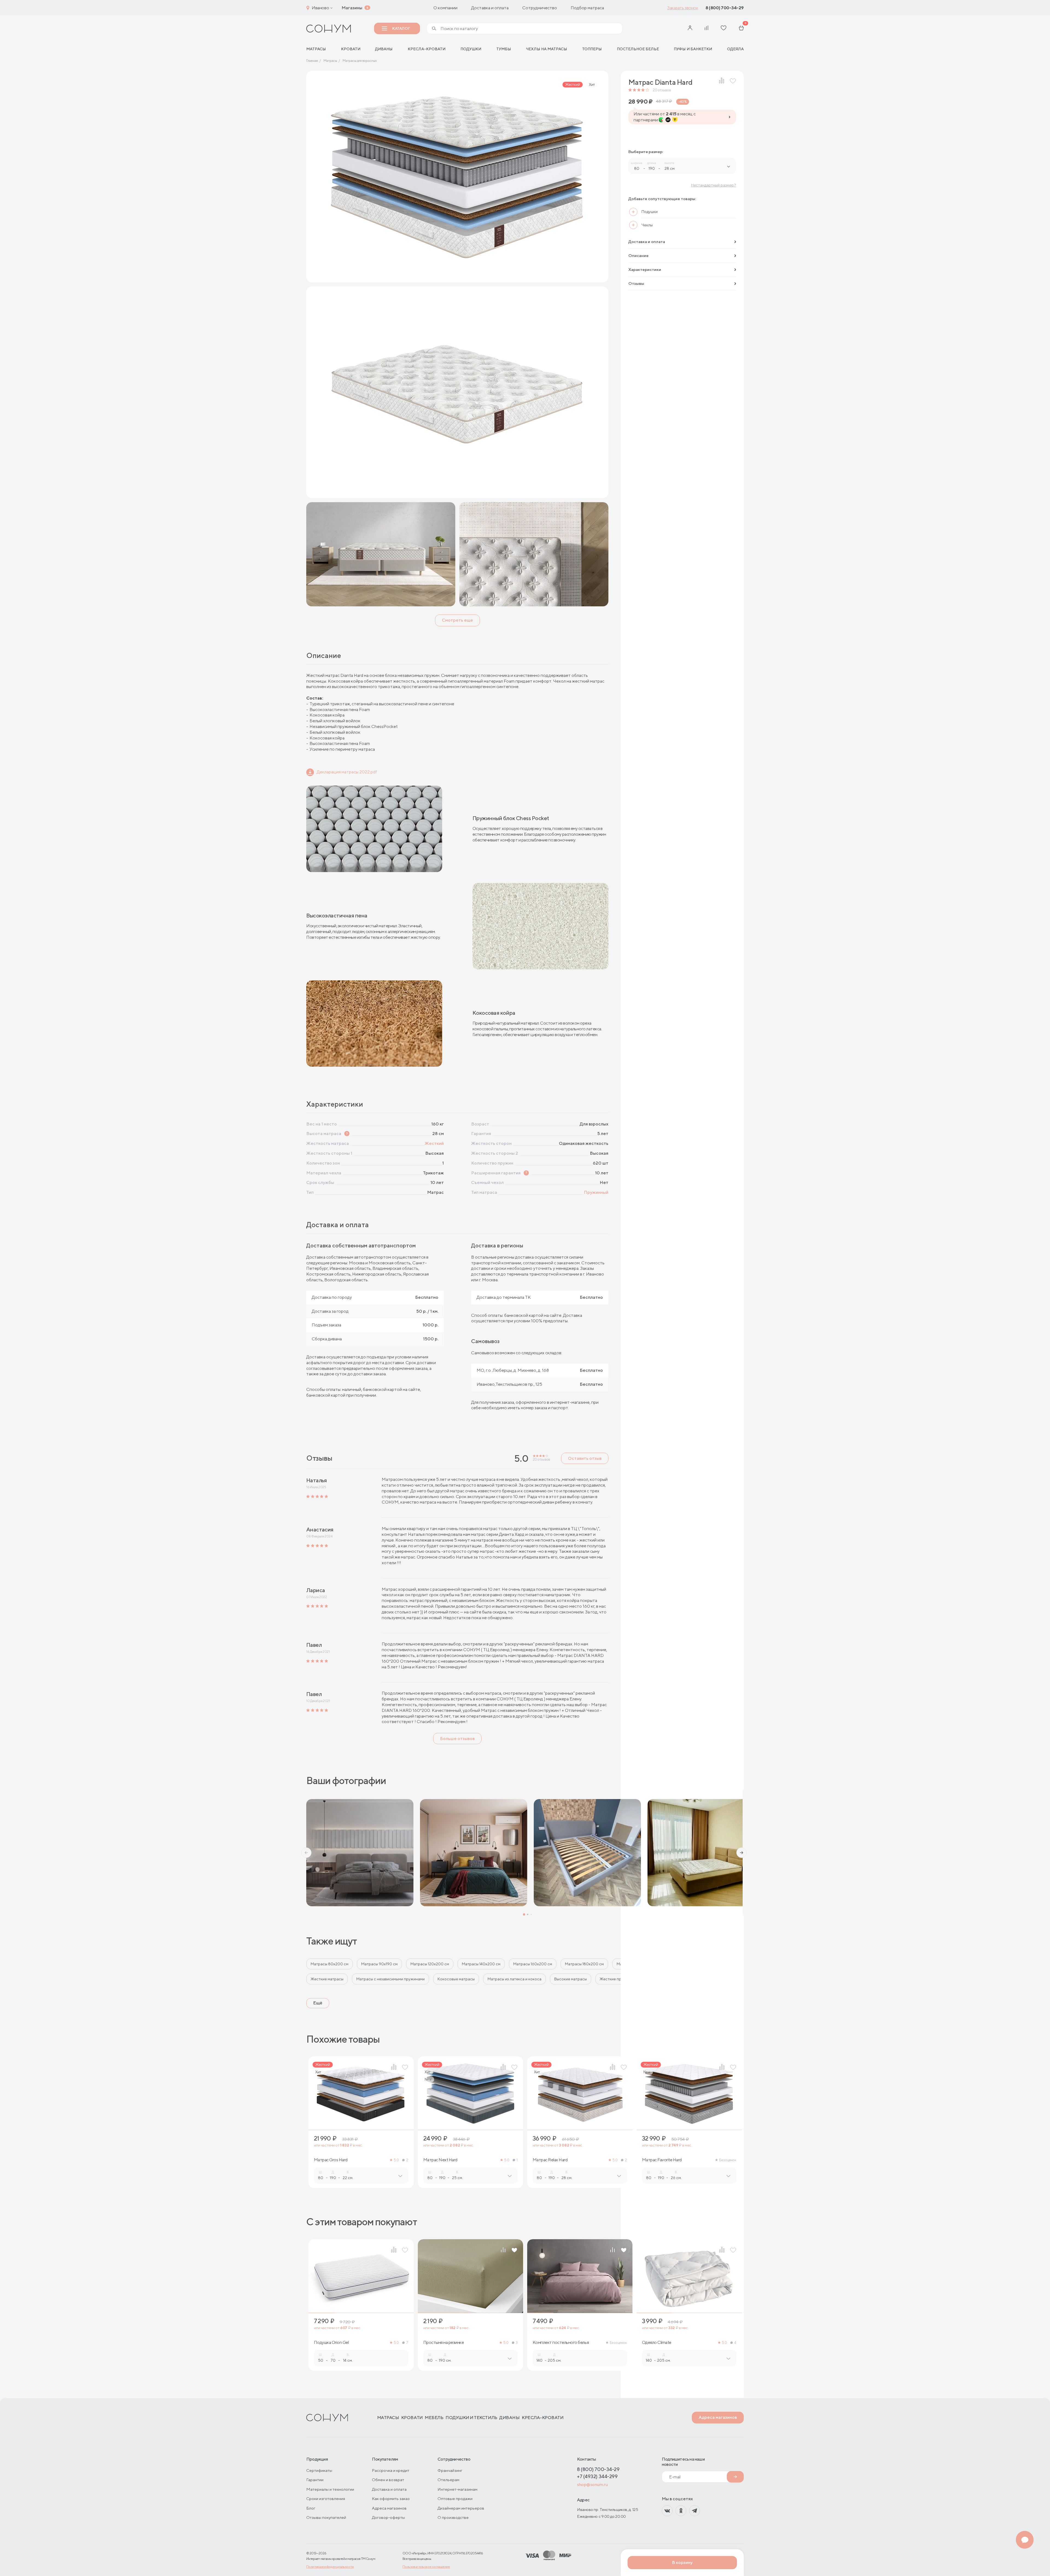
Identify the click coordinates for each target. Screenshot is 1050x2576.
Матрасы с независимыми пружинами (390, 1979)
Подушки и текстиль (471, 2418)
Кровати (351, 49)
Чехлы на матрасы (546, 49)
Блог (311, 2508)
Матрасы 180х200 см (584, 1964)
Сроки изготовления (326, 2498)
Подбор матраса (587, 8)
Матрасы (388, 2418)
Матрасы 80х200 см (329, 1964)
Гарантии (315, 2480)
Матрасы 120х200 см (430, 1964)
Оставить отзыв (585, 1458)
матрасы (316, 49)
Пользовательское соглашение (426, 2567)
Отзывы (636, 283)
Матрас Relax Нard (550, 2160)
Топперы (592, 49)
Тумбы (504, 49)
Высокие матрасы (571, 1979)
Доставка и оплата (490, 8)
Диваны (384, 49)
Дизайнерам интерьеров (461, 2508)
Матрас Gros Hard (331, 2160)
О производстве (453, 2517)
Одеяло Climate (657, 2343)
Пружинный (596, 1192)
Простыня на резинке (444, 2343)
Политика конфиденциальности (330, 2567)
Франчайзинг (450, 2470)
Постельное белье (638, 49)
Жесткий (434, 1143)
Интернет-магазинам (457, 2489)
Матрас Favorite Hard (662, 2160)
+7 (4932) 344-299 (597, 2476)
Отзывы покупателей (326, 2517)
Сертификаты (319, 2470)
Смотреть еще (457, 620)
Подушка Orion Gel (331, 2343)
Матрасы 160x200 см (533, 1964)
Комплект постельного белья (561, 2343)
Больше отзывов (457, 1739)
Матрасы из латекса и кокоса (514, 1979)
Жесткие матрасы (327, 1979)
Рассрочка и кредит (391, 2470)
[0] (741, 29)
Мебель (434, 2418)
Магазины (352, 8)
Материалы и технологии (330, 2489)
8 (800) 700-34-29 (725, 8)
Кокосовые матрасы (456, 1979)
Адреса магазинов (718, 2417)
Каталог (401, 28)
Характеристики (645, 269)
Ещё (318, 2003)
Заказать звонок (683, 8)
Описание (638, 255)
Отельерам (448, 2480)
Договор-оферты (388, 2517)
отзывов (662, 90)
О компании (445, 8)
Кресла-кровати (427, 49)
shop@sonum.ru (592, 2485)
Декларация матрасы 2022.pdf (347, 772)
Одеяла (735, 49)
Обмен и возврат (388, 2480)
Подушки (471, 49)
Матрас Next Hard (440, 2160)
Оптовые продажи (455, 2498)
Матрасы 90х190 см (379, 1964)
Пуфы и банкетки (693, 49)
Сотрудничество (540, 8)
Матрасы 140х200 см (481, 1964)
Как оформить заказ (391, 2498)
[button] (306, 1853)
